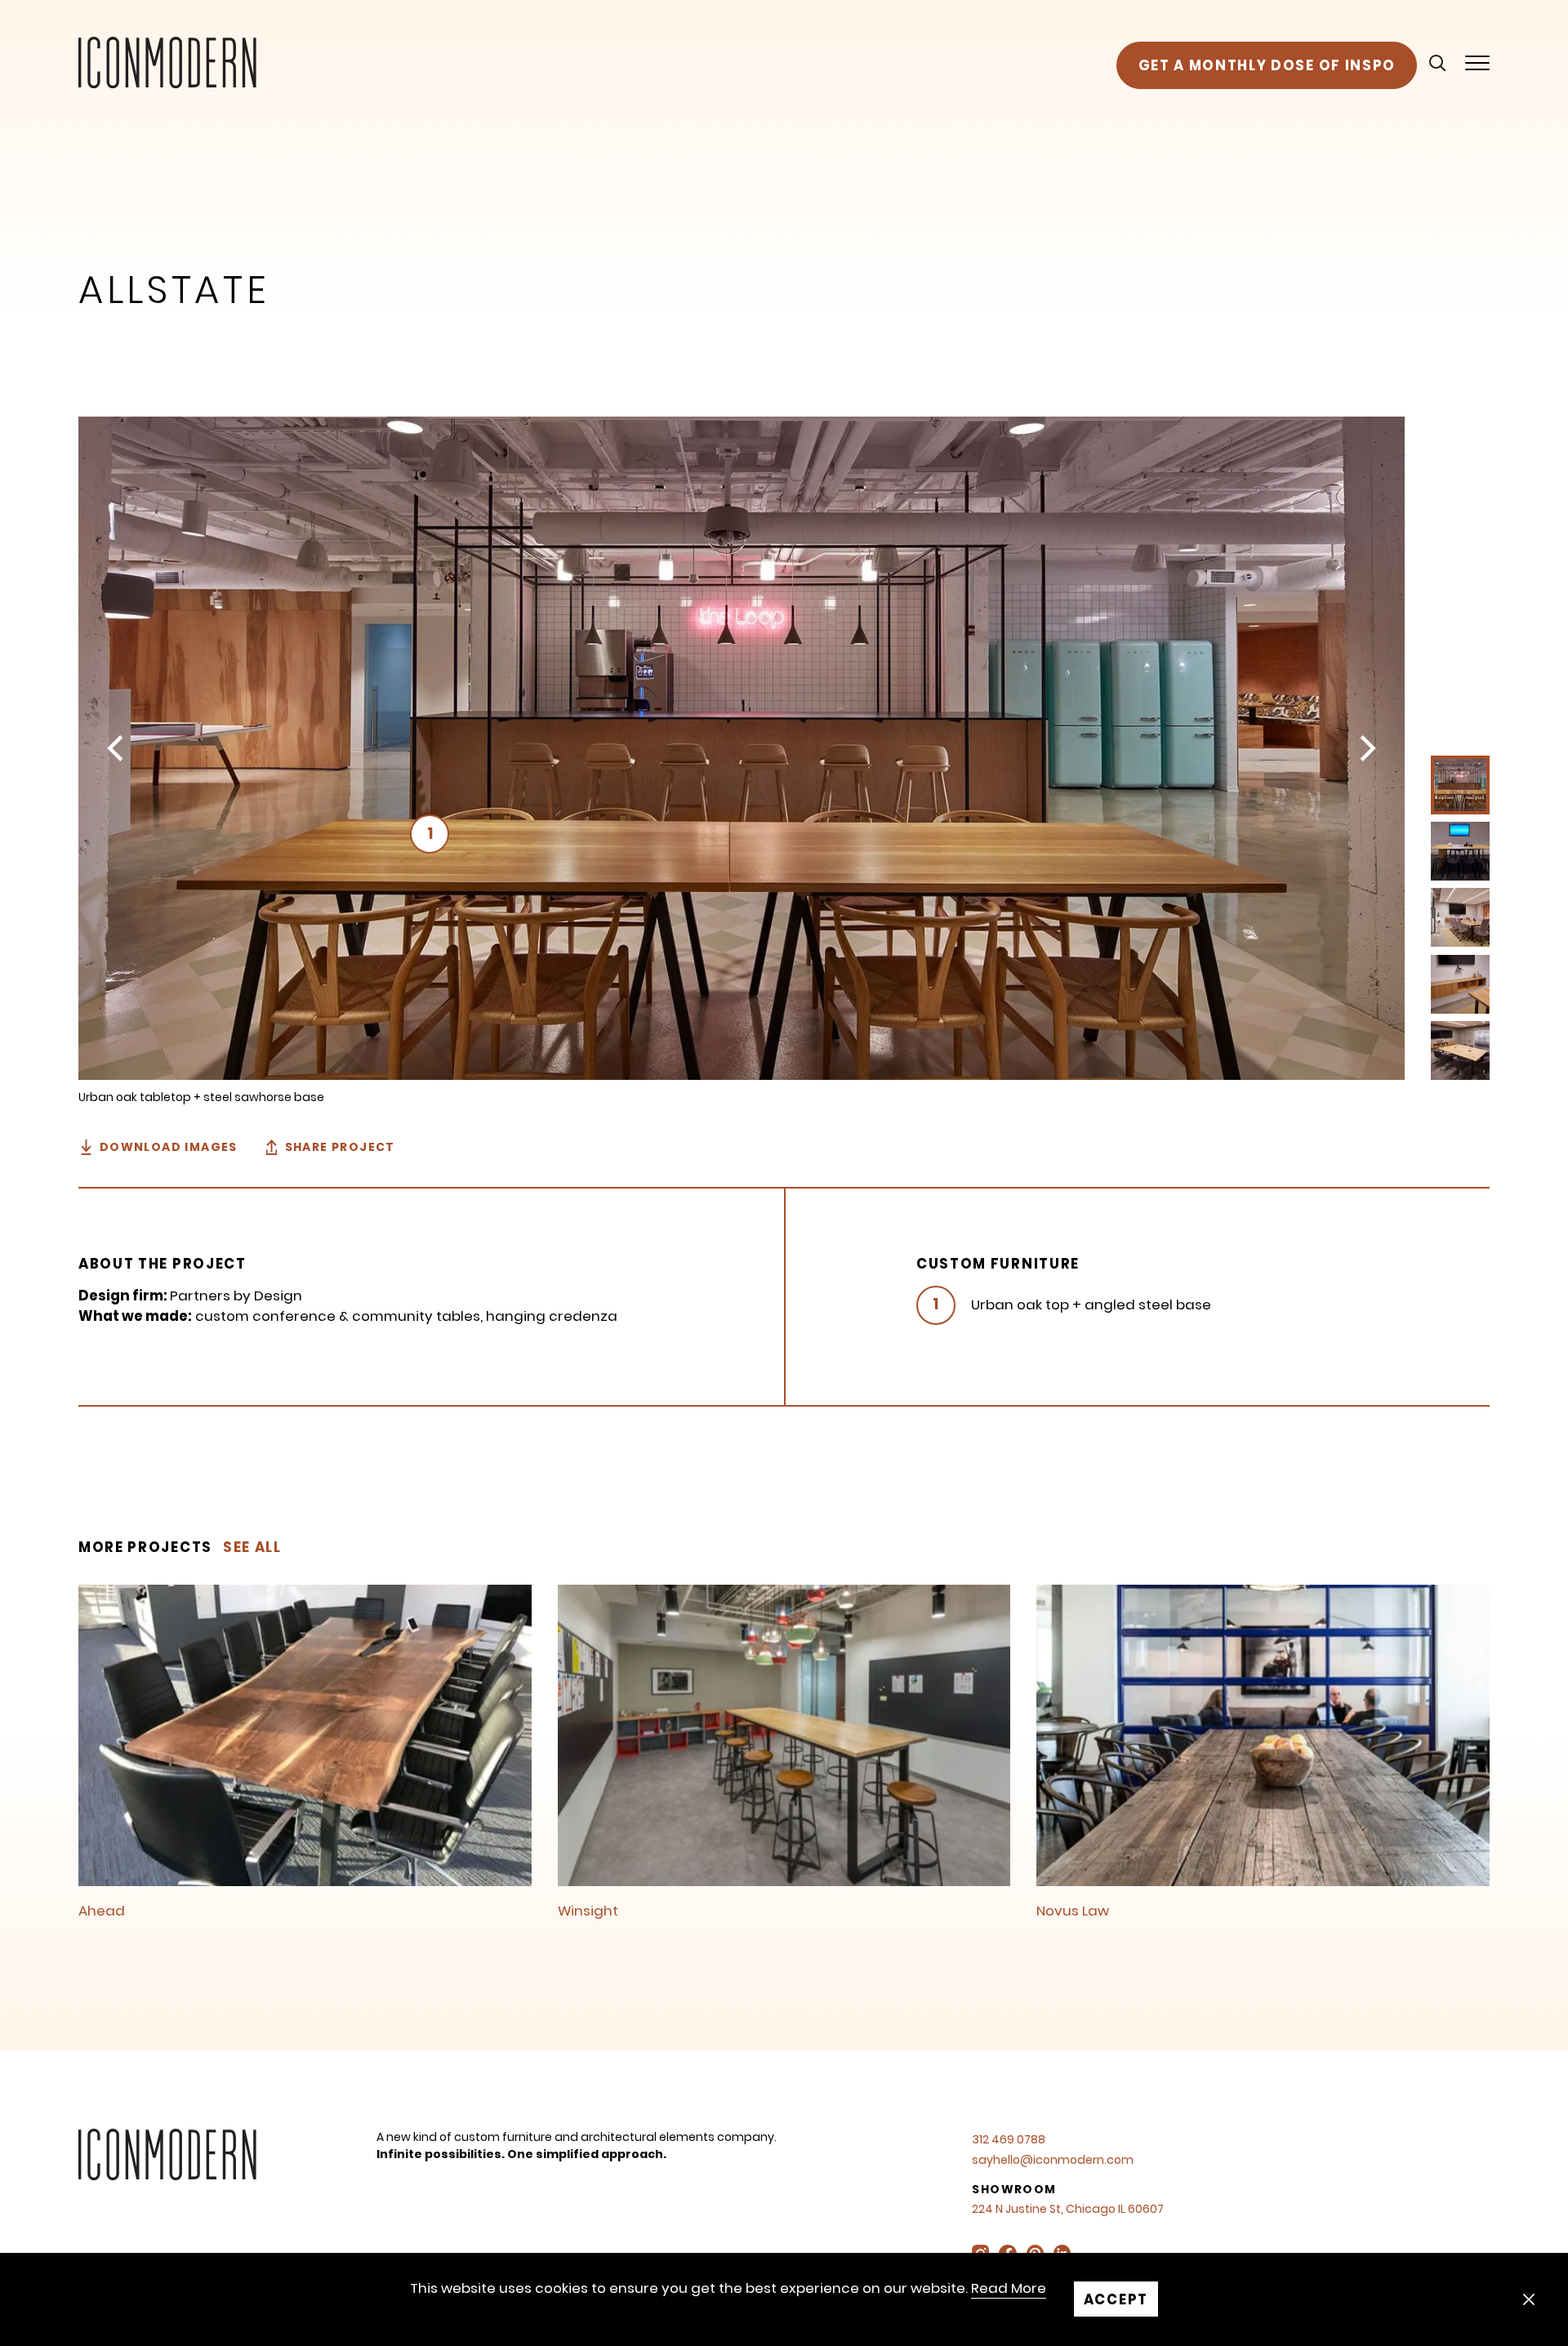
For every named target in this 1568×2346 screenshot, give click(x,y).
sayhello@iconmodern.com (1053, 2160)
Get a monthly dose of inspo (1267, 65)
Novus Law (1073, 1911)
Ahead (102, 1911)
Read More (1009, 2288)
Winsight (588, 1911)
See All (252, 1547)
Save (114, 433)
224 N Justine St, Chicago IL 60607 (1068, 2209)
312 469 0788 (1009, 2139)
